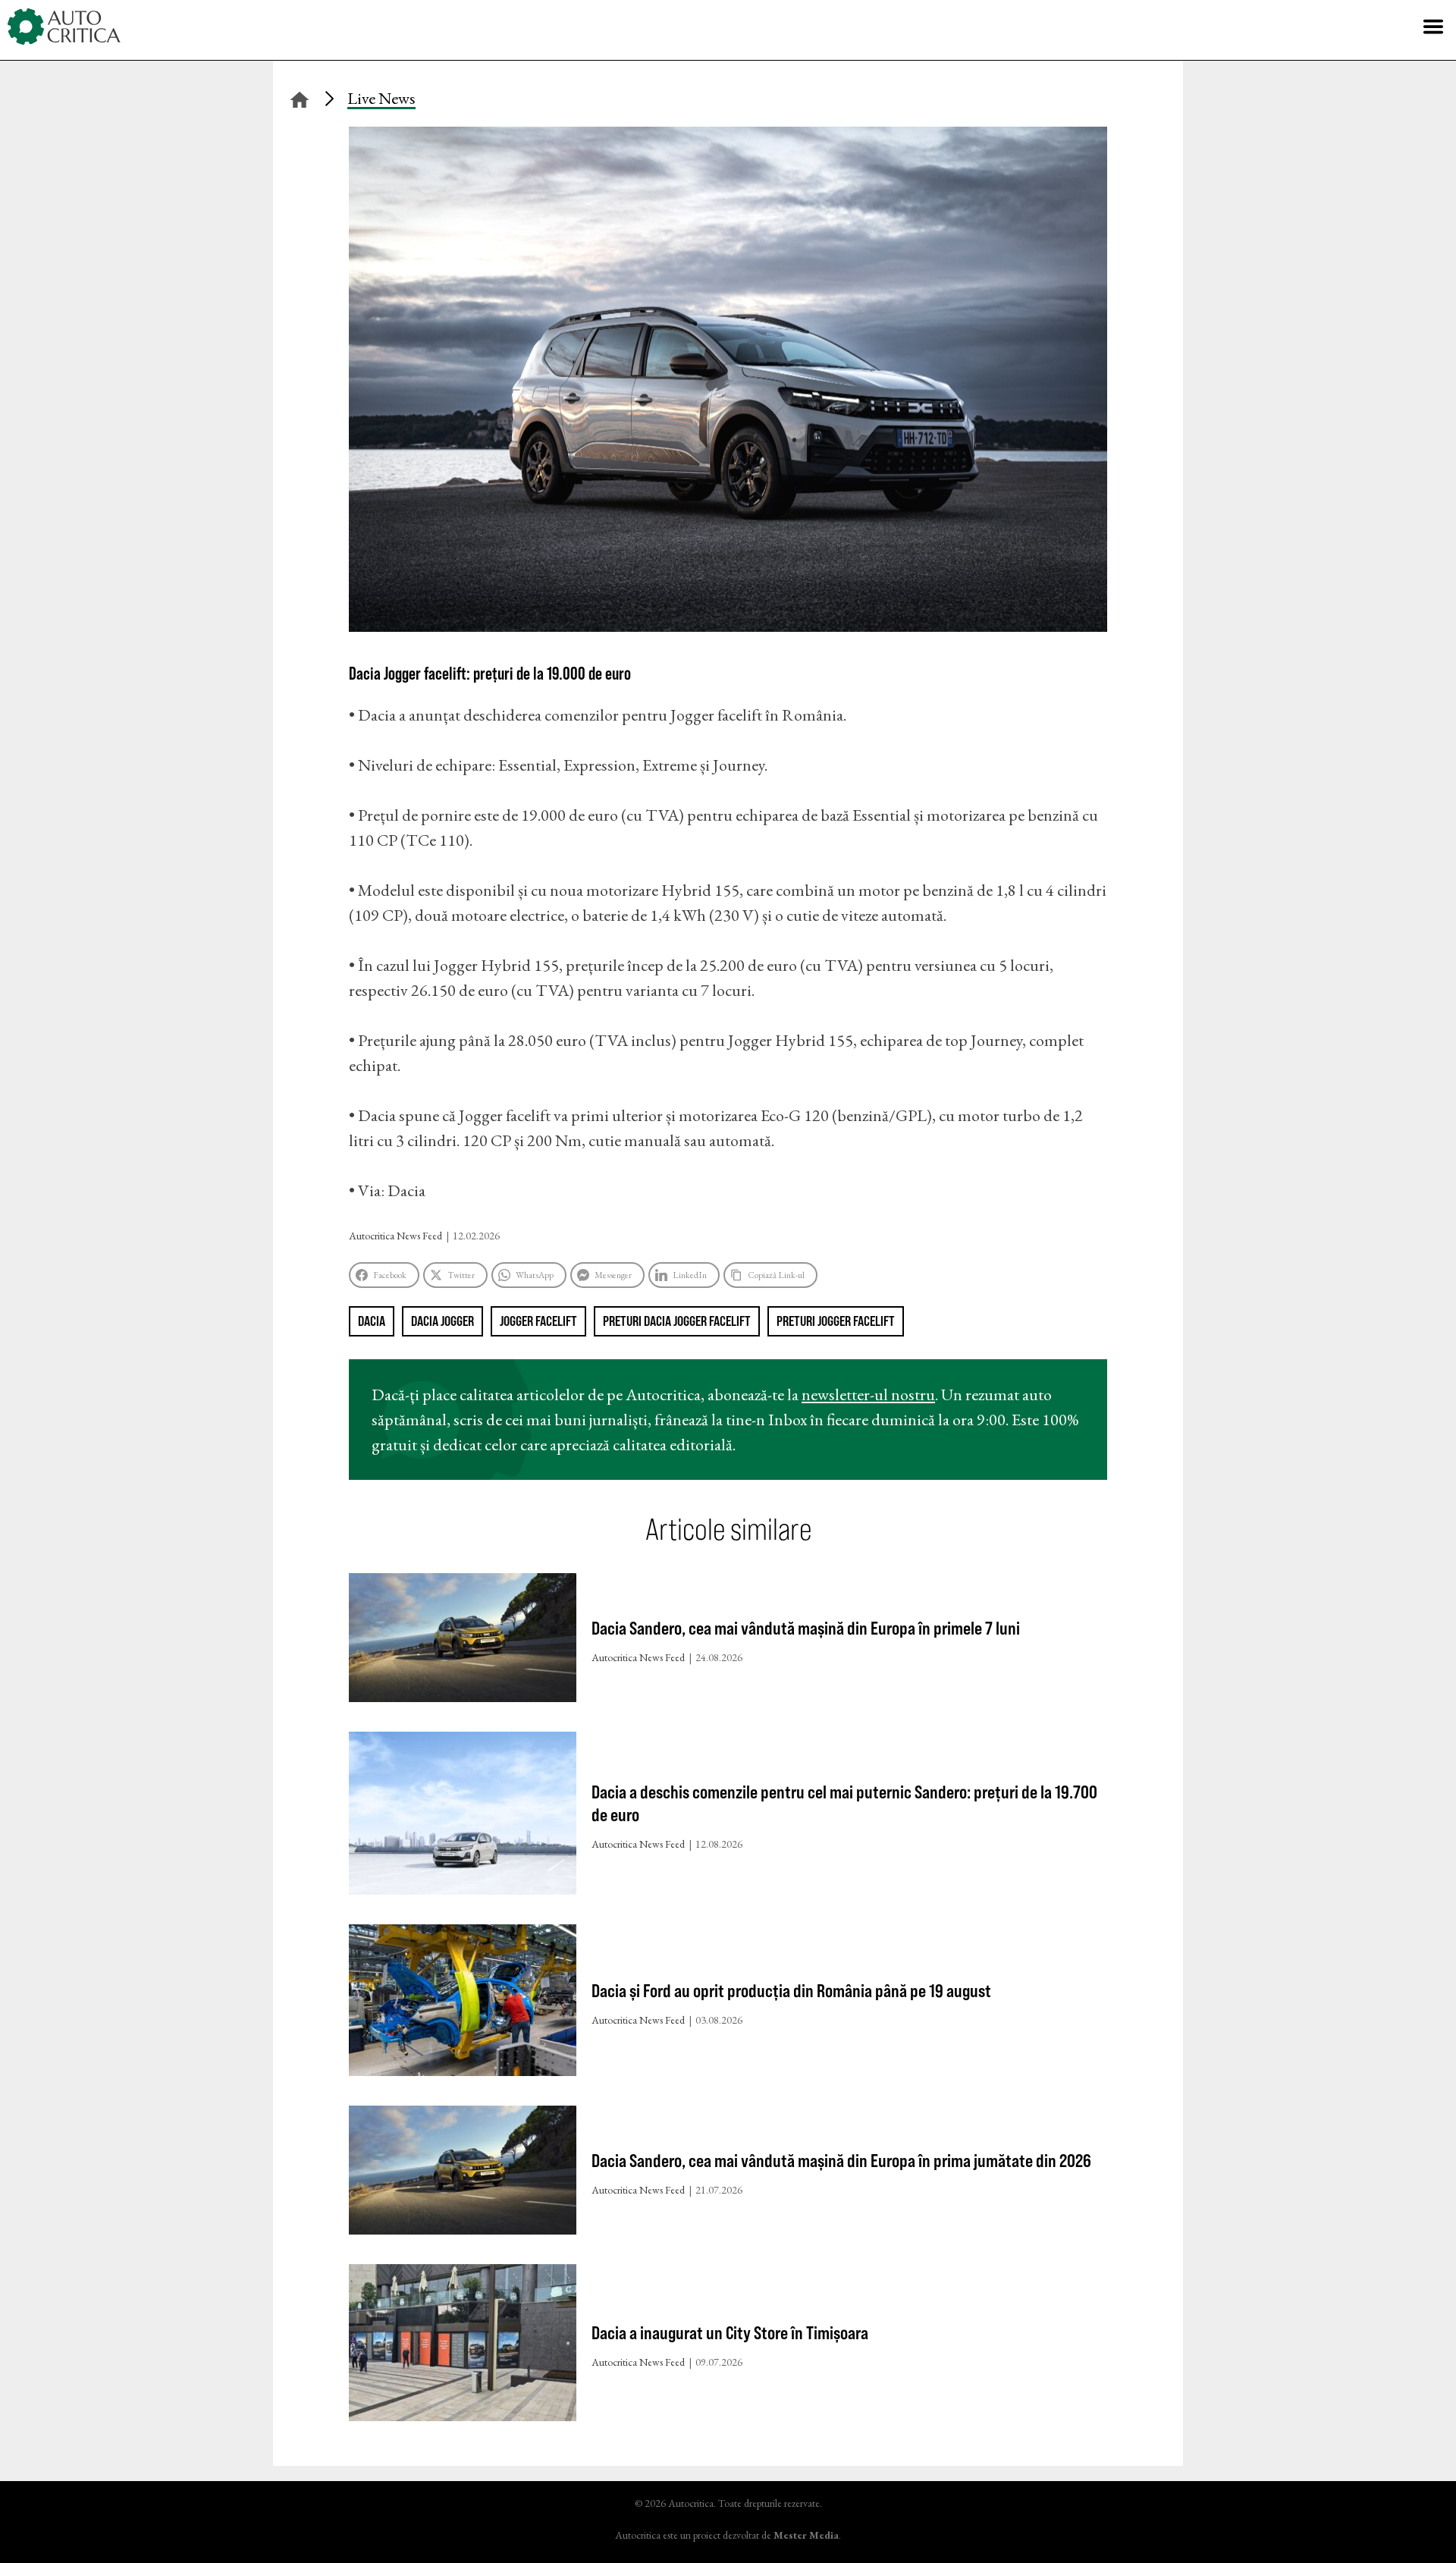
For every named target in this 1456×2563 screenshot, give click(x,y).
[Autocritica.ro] (64, 27)
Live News (381, 98)
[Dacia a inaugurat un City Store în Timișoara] (463, 2346)
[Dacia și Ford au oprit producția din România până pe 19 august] (463, 2004)
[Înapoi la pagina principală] (300, 97)
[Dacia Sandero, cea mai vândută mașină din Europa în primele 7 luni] (463, 1641)
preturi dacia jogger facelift (677, 1321)
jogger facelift (538, 1321)
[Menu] (1433, 27)
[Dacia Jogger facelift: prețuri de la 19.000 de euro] (728, 626)
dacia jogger (442, 1321)
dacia (372, 1321)
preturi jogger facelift (836, 1321)
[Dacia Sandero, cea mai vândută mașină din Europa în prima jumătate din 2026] (463, 2174)
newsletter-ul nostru (868, 1395)
